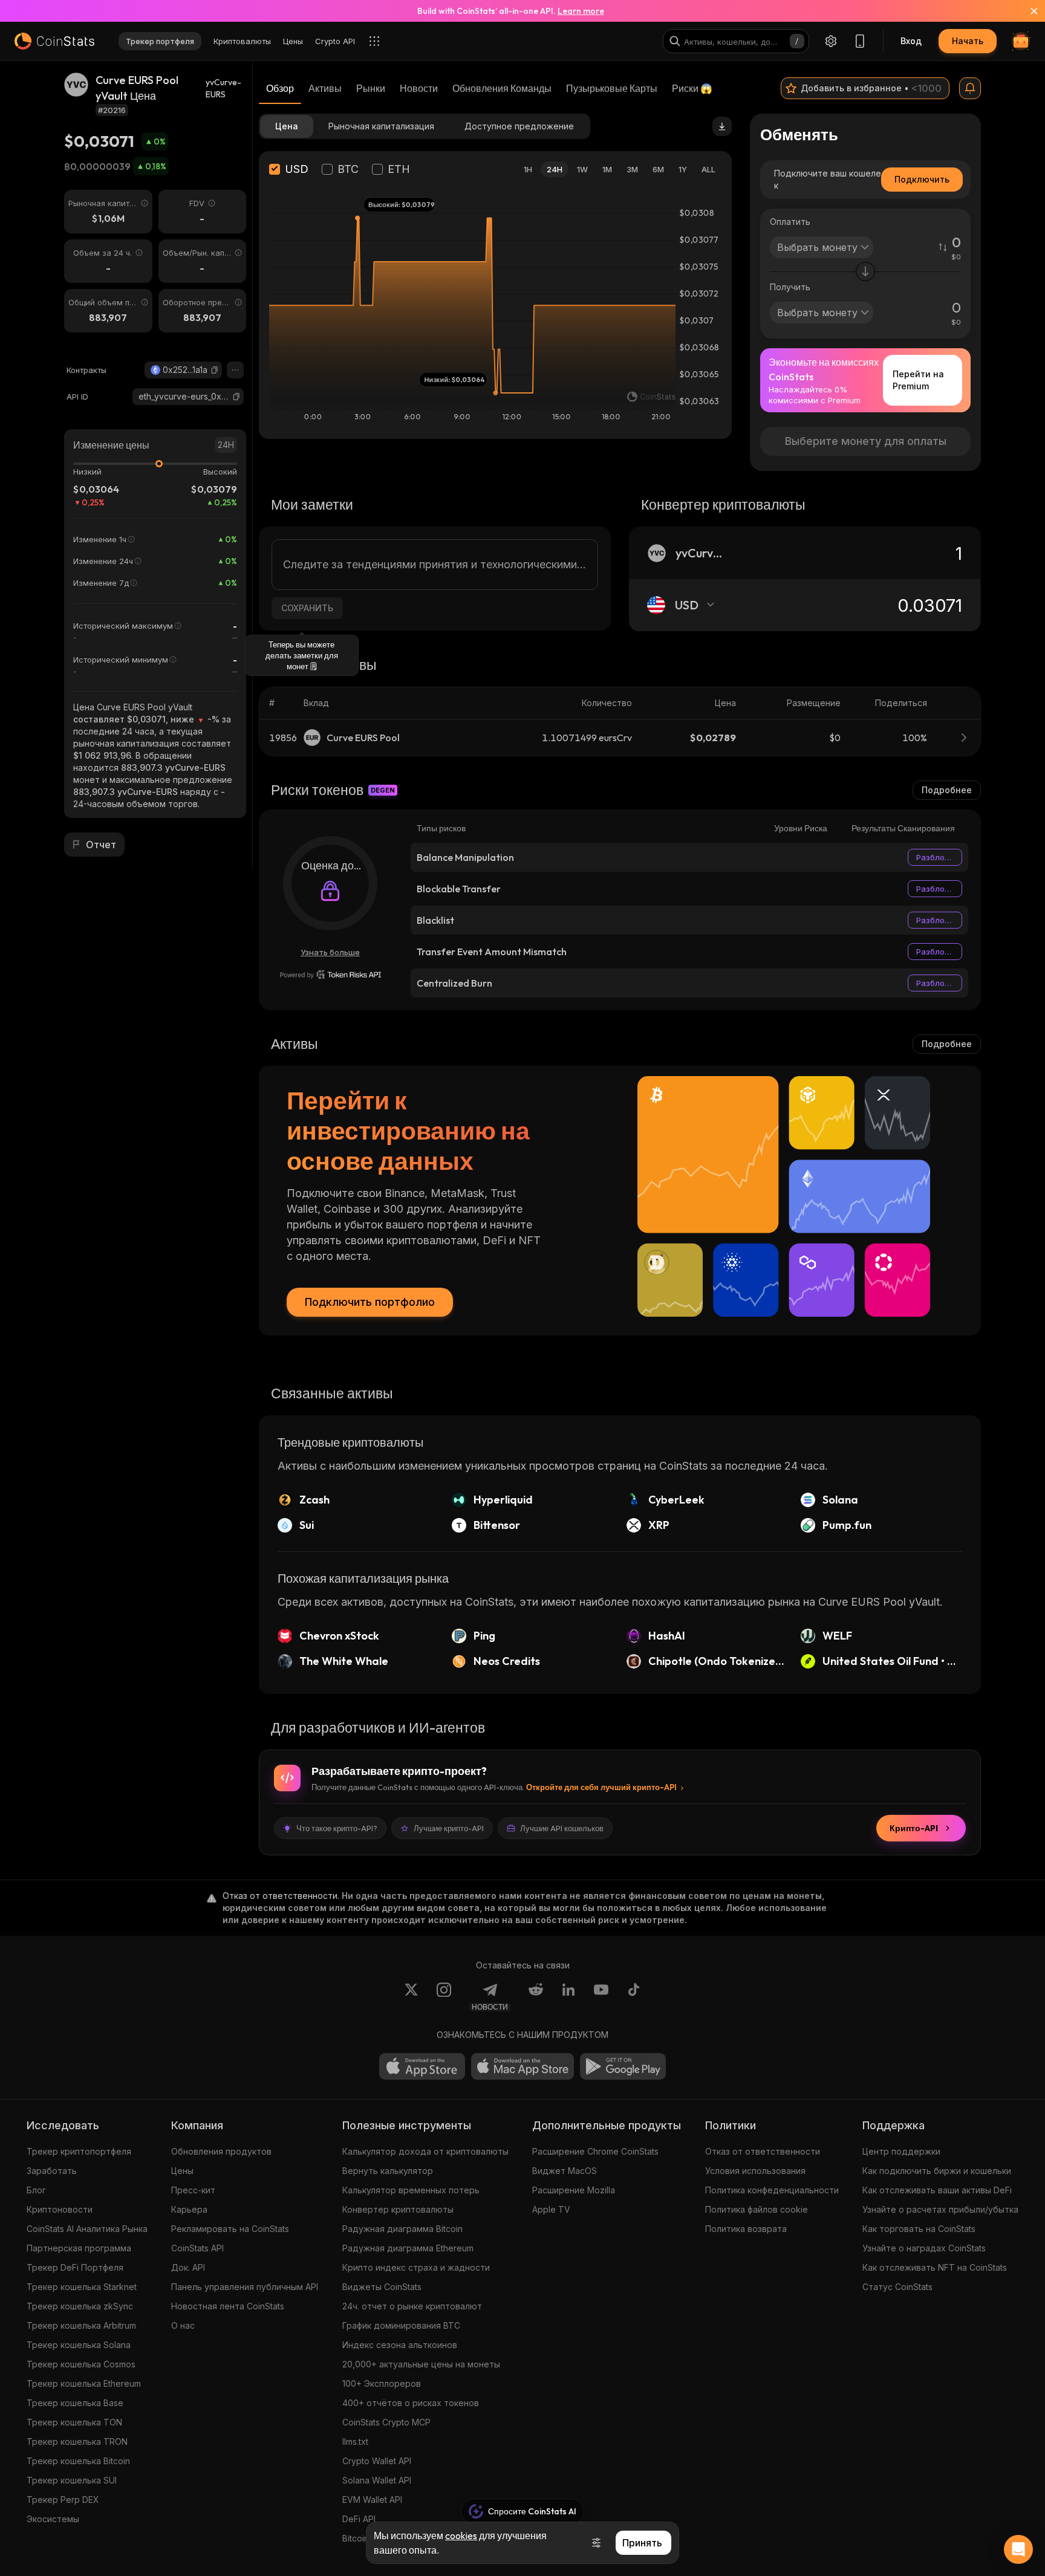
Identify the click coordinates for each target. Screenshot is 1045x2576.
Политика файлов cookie (757, 2209)
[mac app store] (522, 2066)
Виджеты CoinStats (382, 2287)
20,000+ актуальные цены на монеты (421, 2364)
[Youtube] (601, 1997)
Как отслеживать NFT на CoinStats (935, 2267)
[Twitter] (411, 1997)
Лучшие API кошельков (562, 1828)
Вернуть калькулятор (388, 2171)
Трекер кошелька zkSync (80, 2306)
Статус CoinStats (897, 2287)
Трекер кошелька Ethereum (84, 2383)
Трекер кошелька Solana (79, 2345)
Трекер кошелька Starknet (82, 2287)
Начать (968, 41)
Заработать (52, 2171)
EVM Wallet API (372, 2500)
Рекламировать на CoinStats (230, 2229)
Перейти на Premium (918, 380)
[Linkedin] (568, 1997)
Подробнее (947, 790)
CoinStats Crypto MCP (386, 2422)
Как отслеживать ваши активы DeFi (937, 2190)
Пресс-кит (193, 2190)
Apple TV (551, 2209)
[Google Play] (623, 2066)
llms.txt (355, 2441)
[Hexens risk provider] (330, 975)
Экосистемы (53, 2519)
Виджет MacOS (565, 2171)
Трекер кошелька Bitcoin (78, 2461)
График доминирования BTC (401, 2325)
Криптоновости (60, 2209)
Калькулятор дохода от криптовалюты (425, 2151)
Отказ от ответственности (763, 2151)
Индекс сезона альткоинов (400, 2345)
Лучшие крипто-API (449, 1828)
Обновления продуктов (221, 2151)
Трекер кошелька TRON (77, 2441)
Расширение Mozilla (574, 2190)
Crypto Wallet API (377, 2461)
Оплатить (790, 222)
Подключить (922, 179)
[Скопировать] (215, 370)
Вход (911, 41)
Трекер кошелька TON (74, 2422)
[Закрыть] (1027, 11)
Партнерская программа (79, 2248)
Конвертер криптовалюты (398, 2209)
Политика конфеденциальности (772, 2190)
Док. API (188, 2267)
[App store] (422, 2066)
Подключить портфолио (370, 1302)
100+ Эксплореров (382, 2383)
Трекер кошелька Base (75, 2403)
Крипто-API (914, 1828)
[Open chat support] (1018, 2549)
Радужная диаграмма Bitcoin (402, 2229)
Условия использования (755, 2171)
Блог (36, 2190)
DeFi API (359, 2519)
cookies (461, 2535)
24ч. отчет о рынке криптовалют (412, 2306)
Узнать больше (330, 952)
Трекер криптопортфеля (79, 2151)
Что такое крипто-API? (337, 1828)
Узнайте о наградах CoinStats (924, 2248)
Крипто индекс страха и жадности (416, 2267)
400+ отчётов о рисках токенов (411, 2403)
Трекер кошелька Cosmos (81, 2364)
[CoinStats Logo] (54, 41)
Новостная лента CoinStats (228, 2306)
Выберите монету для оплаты (866, 441)
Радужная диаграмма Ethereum (408, 2248)
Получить (790, 287)
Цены (182, 2171)
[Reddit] (536, 1997)
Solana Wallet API (377, 2480)
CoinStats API (197, 2248)
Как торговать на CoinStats (919, 2229)
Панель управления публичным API (245, 2287)
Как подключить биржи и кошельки (937, 2171)
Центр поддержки (901, 2151)
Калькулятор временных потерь (411, 2190)
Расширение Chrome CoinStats (595, 2151)
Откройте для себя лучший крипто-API (601, 1787)
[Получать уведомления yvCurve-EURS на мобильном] (970, 88)
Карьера (189, 2209)
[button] (215, 370)
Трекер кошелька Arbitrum (81, 2325)
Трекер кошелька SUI (72, 2480)
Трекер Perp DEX (63, 2500)
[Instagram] (444, 1997)
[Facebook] (634, 1997)
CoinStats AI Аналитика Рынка (87, 2229)
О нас (183, 2325)
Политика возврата (746, 2229)
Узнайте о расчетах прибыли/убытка (940, 2209)
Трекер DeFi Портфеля (75, 2267)
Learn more (581, 11)
